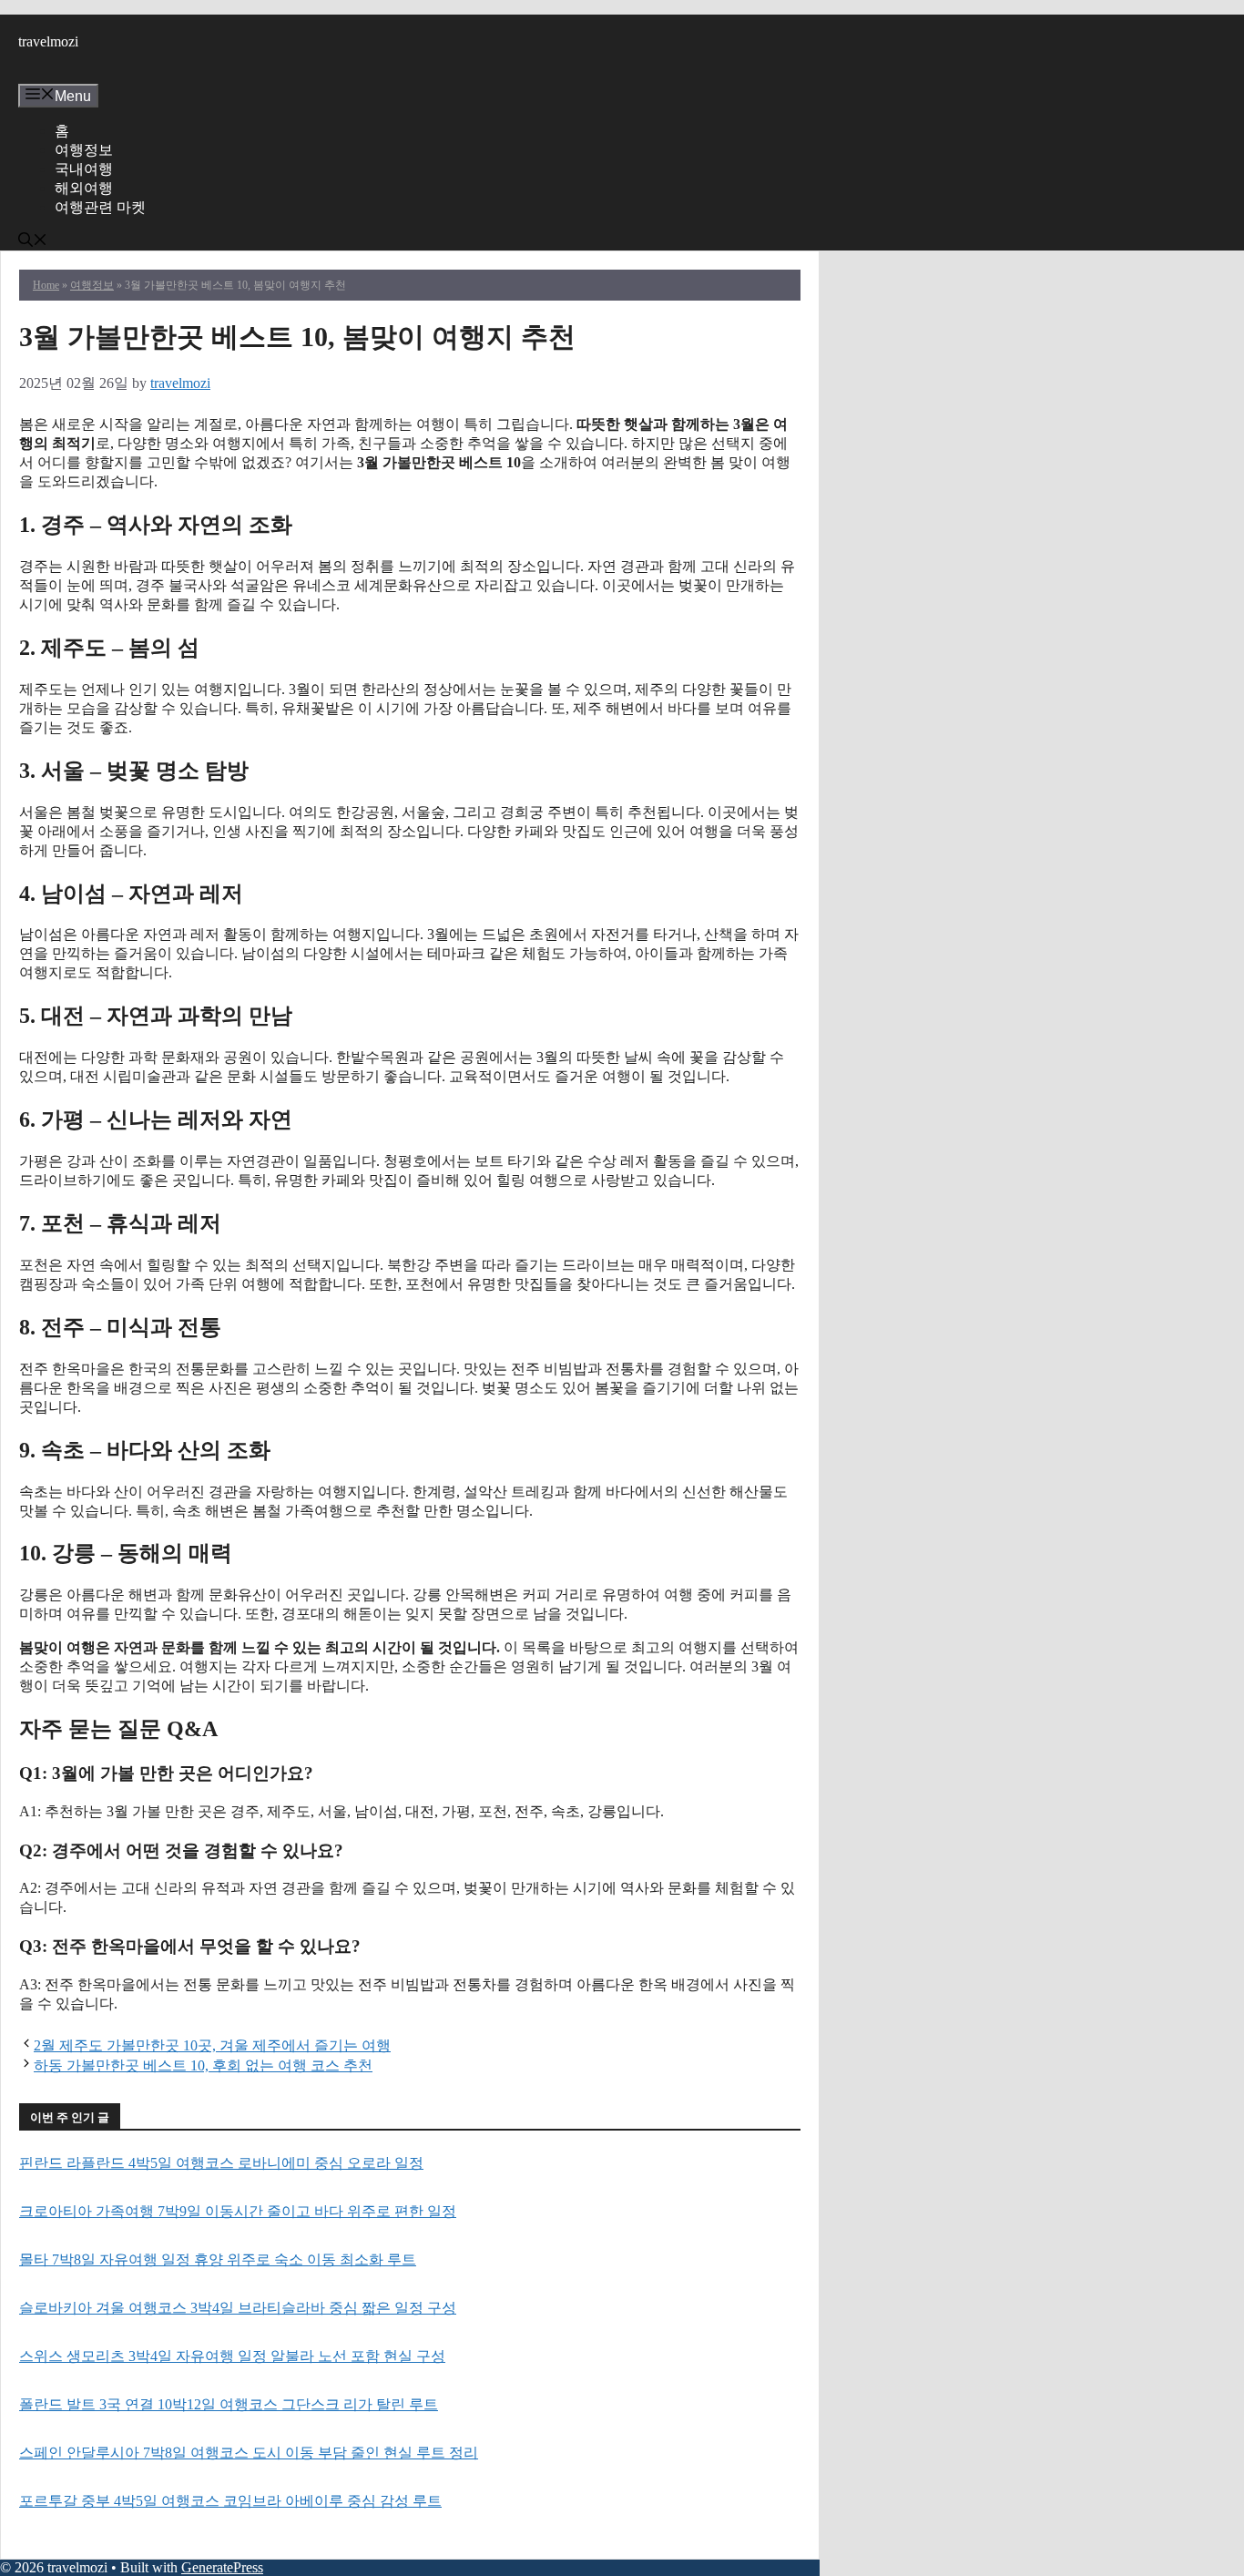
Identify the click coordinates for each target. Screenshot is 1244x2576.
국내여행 (84, 169)
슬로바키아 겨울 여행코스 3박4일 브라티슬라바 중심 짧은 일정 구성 (238, 2308)
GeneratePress (222, 2567)
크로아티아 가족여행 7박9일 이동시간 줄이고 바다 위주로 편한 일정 (238, 2211)
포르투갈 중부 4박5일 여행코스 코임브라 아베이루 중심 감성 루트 (230, 2501)
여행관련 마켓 (100, 207)
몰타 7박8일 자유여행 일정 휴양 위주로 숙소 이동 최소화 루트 (218, 2259)
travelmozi (48, 41)
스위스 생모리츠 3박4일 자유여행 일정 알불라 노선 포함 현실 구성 (232, 2356)
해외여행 (84, 188)
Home (46, 285)
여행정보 (84, 150)
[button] (33, 242)
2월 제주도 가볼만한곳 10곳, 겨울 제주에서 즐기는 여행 (212, 2045)
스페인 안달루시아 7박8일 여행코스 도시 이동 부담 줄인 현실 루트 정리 (249, 2453)
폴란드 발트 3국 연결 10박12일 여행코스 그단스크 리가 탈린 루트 (229, 2404)
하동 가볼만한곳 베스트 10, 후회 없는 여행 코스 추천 (203, 2065)
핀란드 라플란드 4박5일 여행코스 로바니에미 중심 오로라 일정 (221, 2163)
